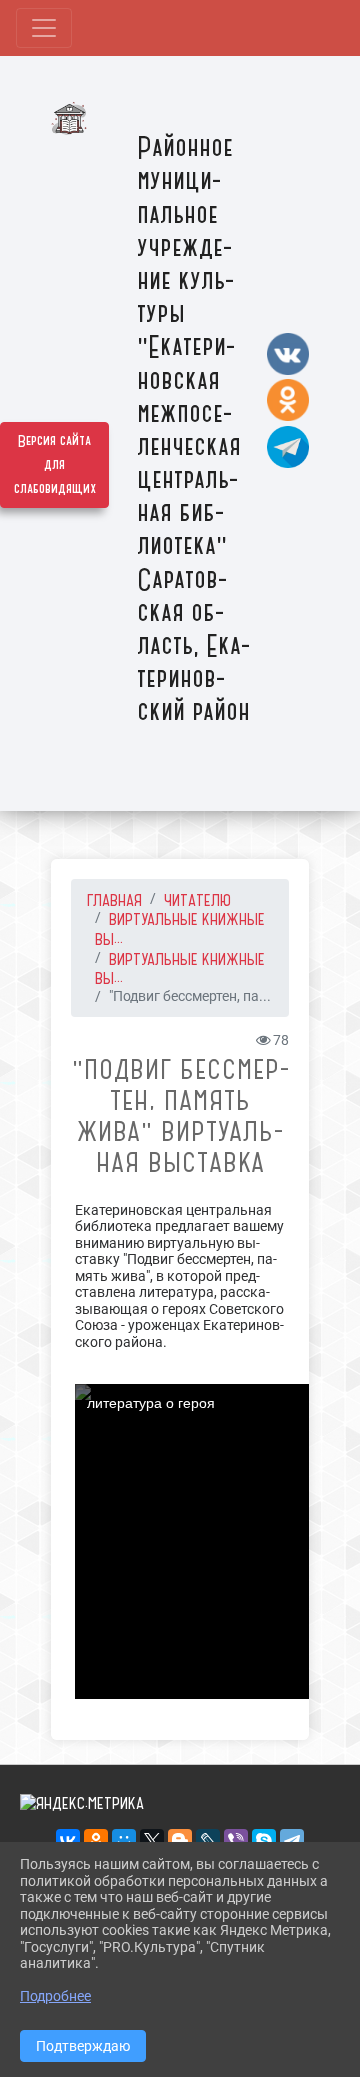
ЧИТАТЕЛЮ (197, 900)
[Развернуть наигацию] (44, 28)
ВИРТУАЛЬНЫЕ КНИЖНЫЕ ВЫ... (180, 969)
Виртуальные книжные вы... (180, 929)
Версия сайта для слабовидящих (55, 465)
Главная (114, 900)
